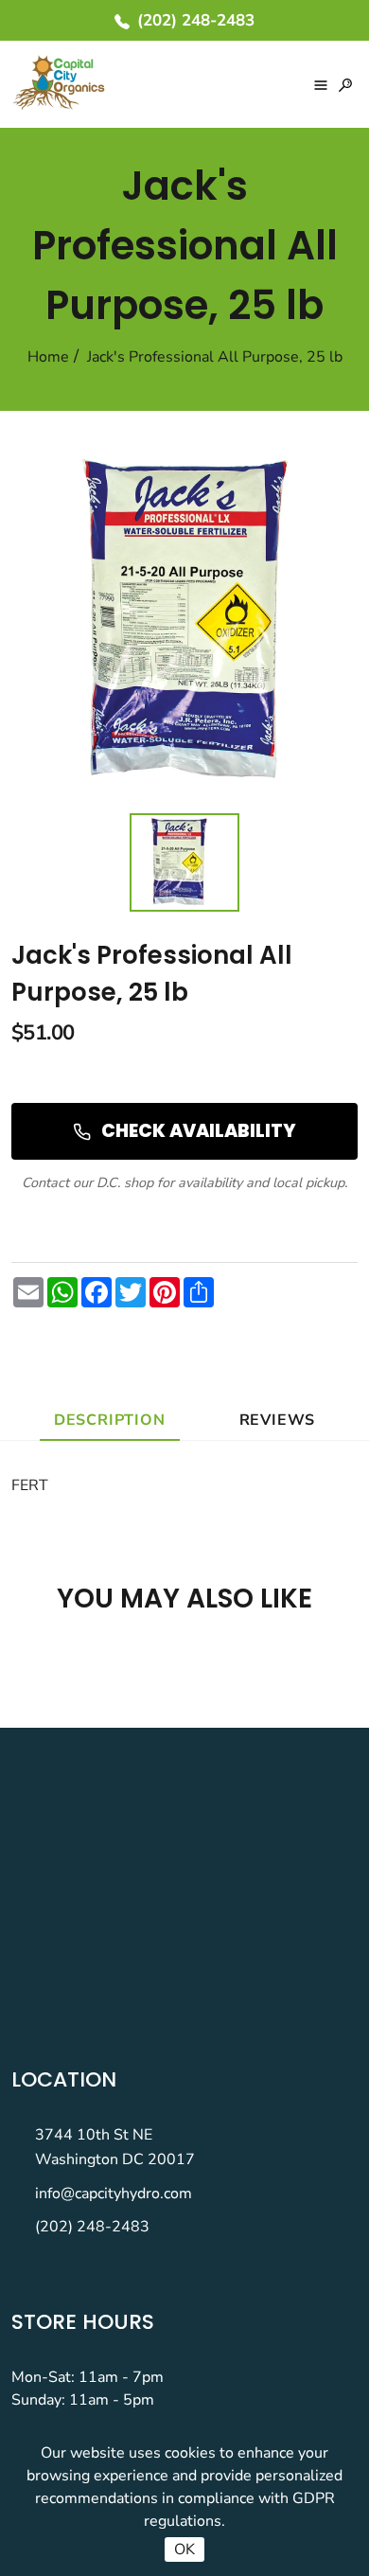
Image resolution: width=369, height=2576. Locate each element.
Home (48, 357)
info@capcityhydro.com (114, 2194)
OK (184, 2549)
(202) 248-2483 (92, 2227)
